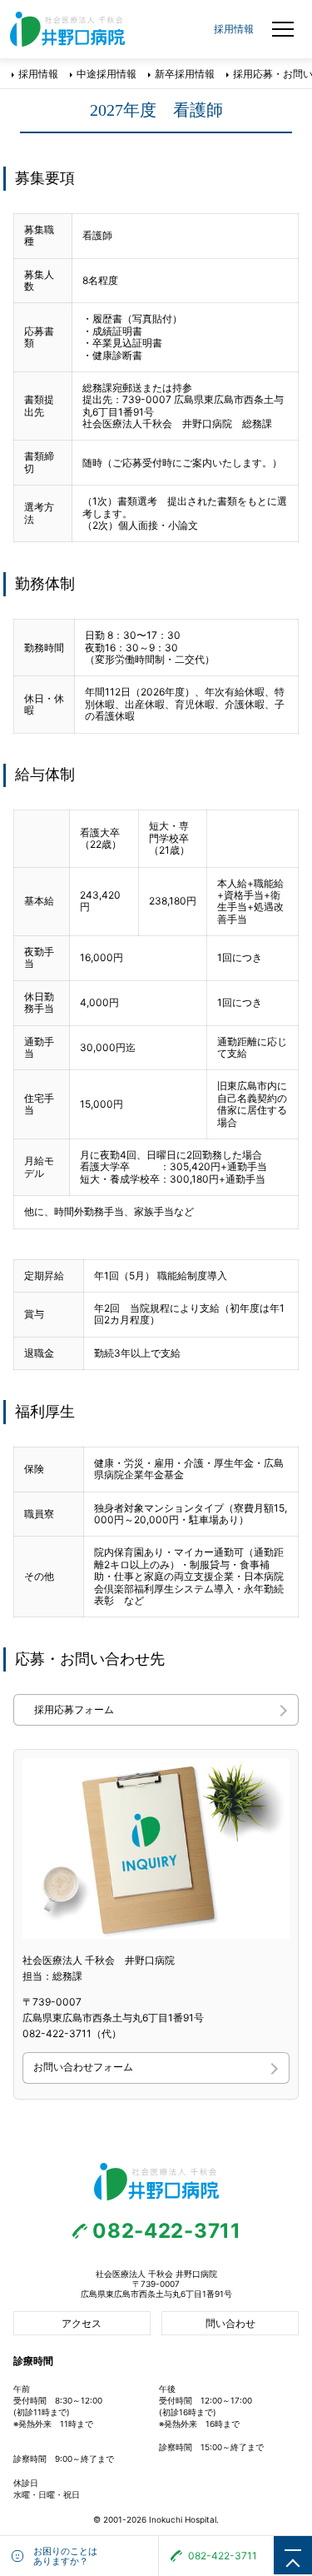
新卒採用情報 (185, 74)
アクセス (82, 2323)
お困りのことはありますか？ (65, 2556)
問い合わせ (230, 2323)
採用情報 (38, 74)
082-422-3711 (167, 2231)
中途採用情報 (106, 74)
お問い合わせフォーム (83, 2067)
